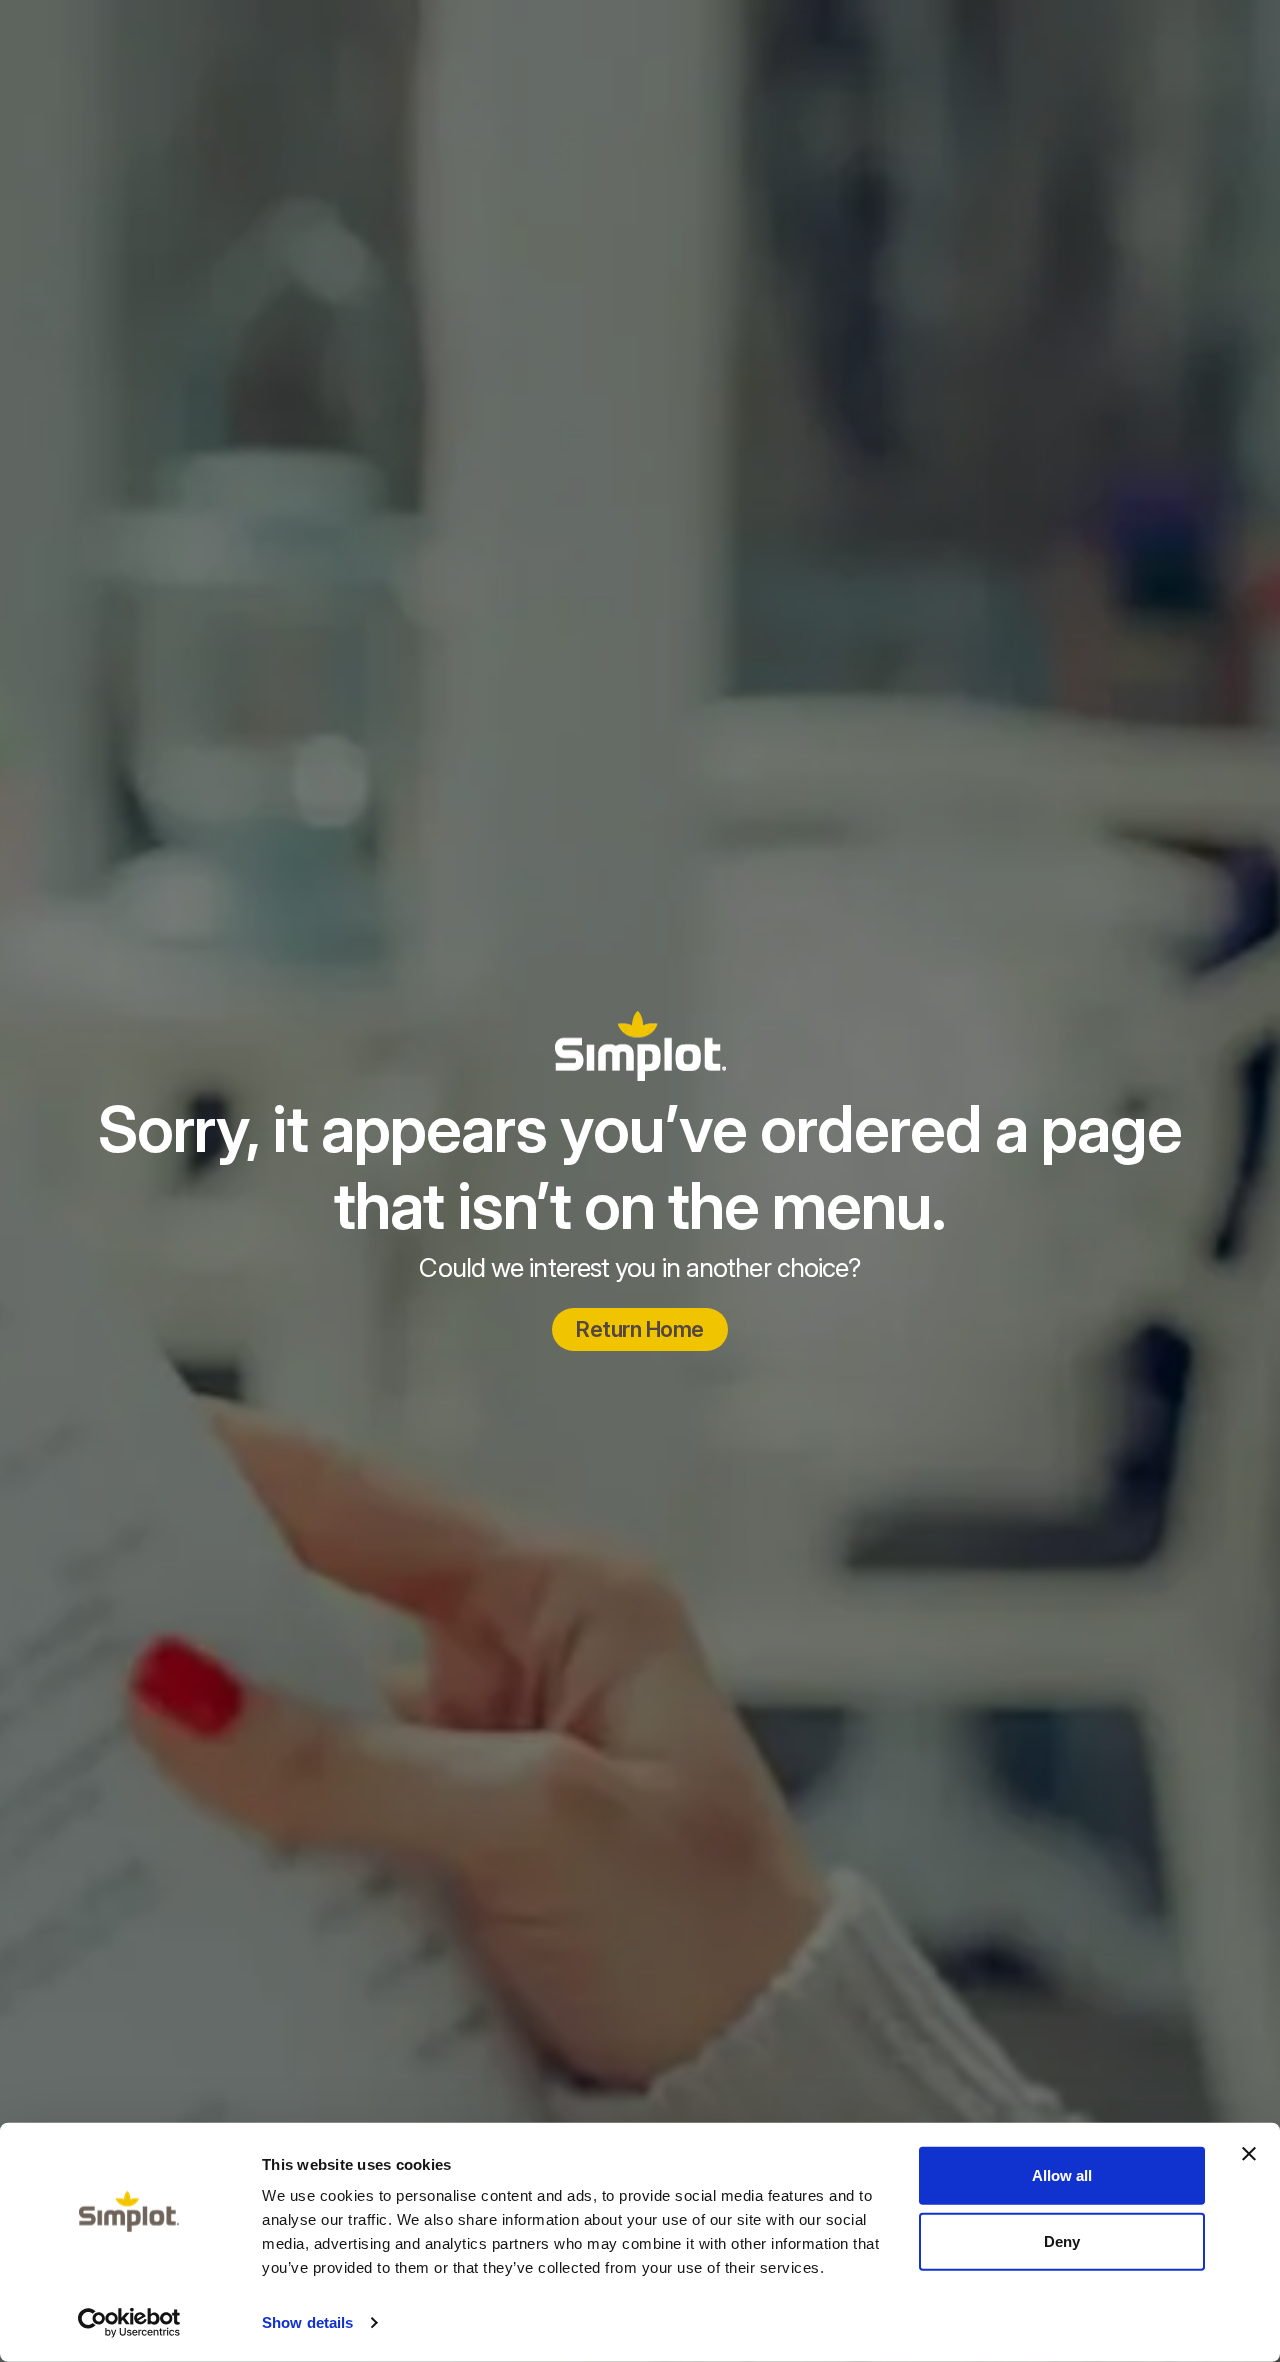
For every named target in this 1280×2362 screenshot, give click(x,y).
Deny (1062, 2240)
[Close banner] (1249, 2154)
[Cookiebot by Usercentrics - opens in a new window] (129, 2323)
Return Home (640, 1329)
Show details (307, 2322)
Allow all (1062, 2175)
